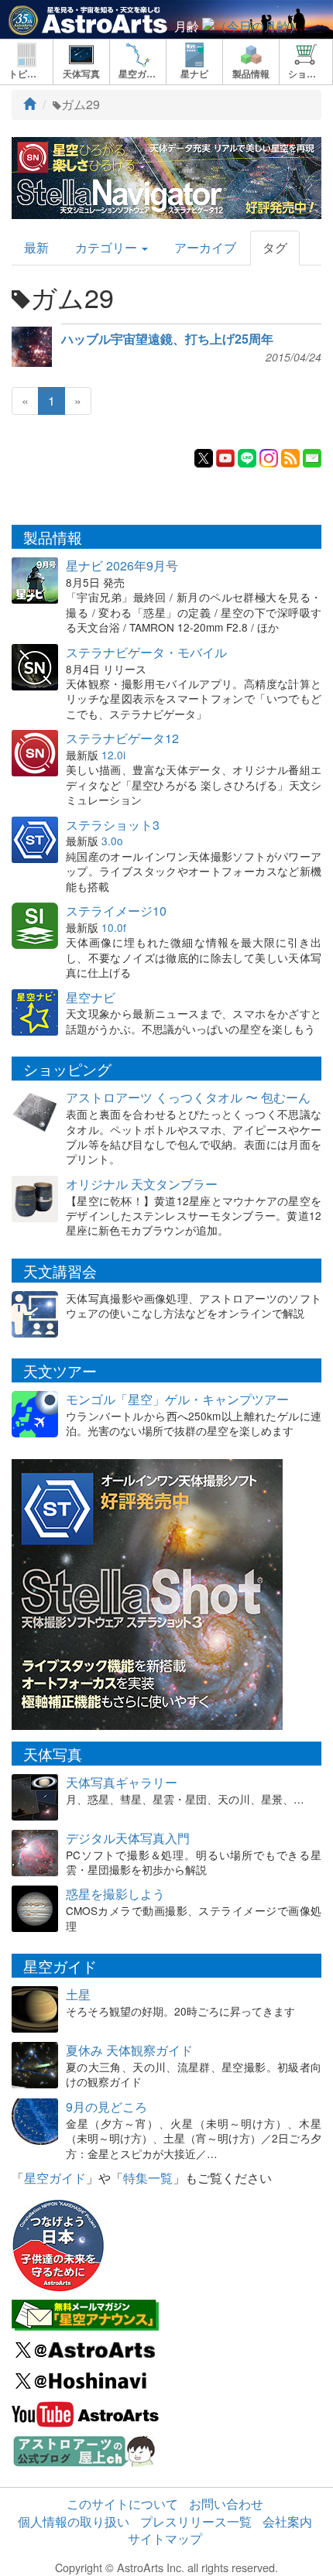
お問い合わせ (226, 2504)
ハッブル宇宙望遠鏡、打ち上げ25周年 (167, 339)
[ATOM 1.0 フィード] (290, 456)
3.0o (112, 841)
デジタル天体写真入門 (128, 1838)
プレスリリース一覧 (196, 2521)
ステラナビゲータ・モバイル (146, 652)
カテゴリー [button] (108, 247)
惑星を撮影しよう (115, 1894)
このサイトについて (122, 2504)
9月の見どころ (106, 2107)
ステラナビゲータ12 (122, 738)
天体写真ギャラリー (122, 1782)
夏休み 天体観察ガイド (129, 2050)
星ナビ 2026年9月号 (122, 565)
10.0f (114, 927)
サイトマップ (165, 2538)
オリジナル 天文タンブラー (142, 1184)
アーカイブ (205, 247)
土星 (78, 1994)
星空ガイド (55, 2178)
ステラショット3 (113, 825)
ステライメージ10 (116, 911)
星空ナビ (91, 997)
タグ (275, 247)
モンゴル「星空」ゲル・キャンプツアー (177, 1399)
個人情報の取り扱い (74, 2521)
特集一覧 (148, 2178)
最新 (36, 247)
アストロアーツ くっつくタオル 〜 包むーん (188, 1097)
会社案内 (287, 2521)
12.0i (113, 755)
